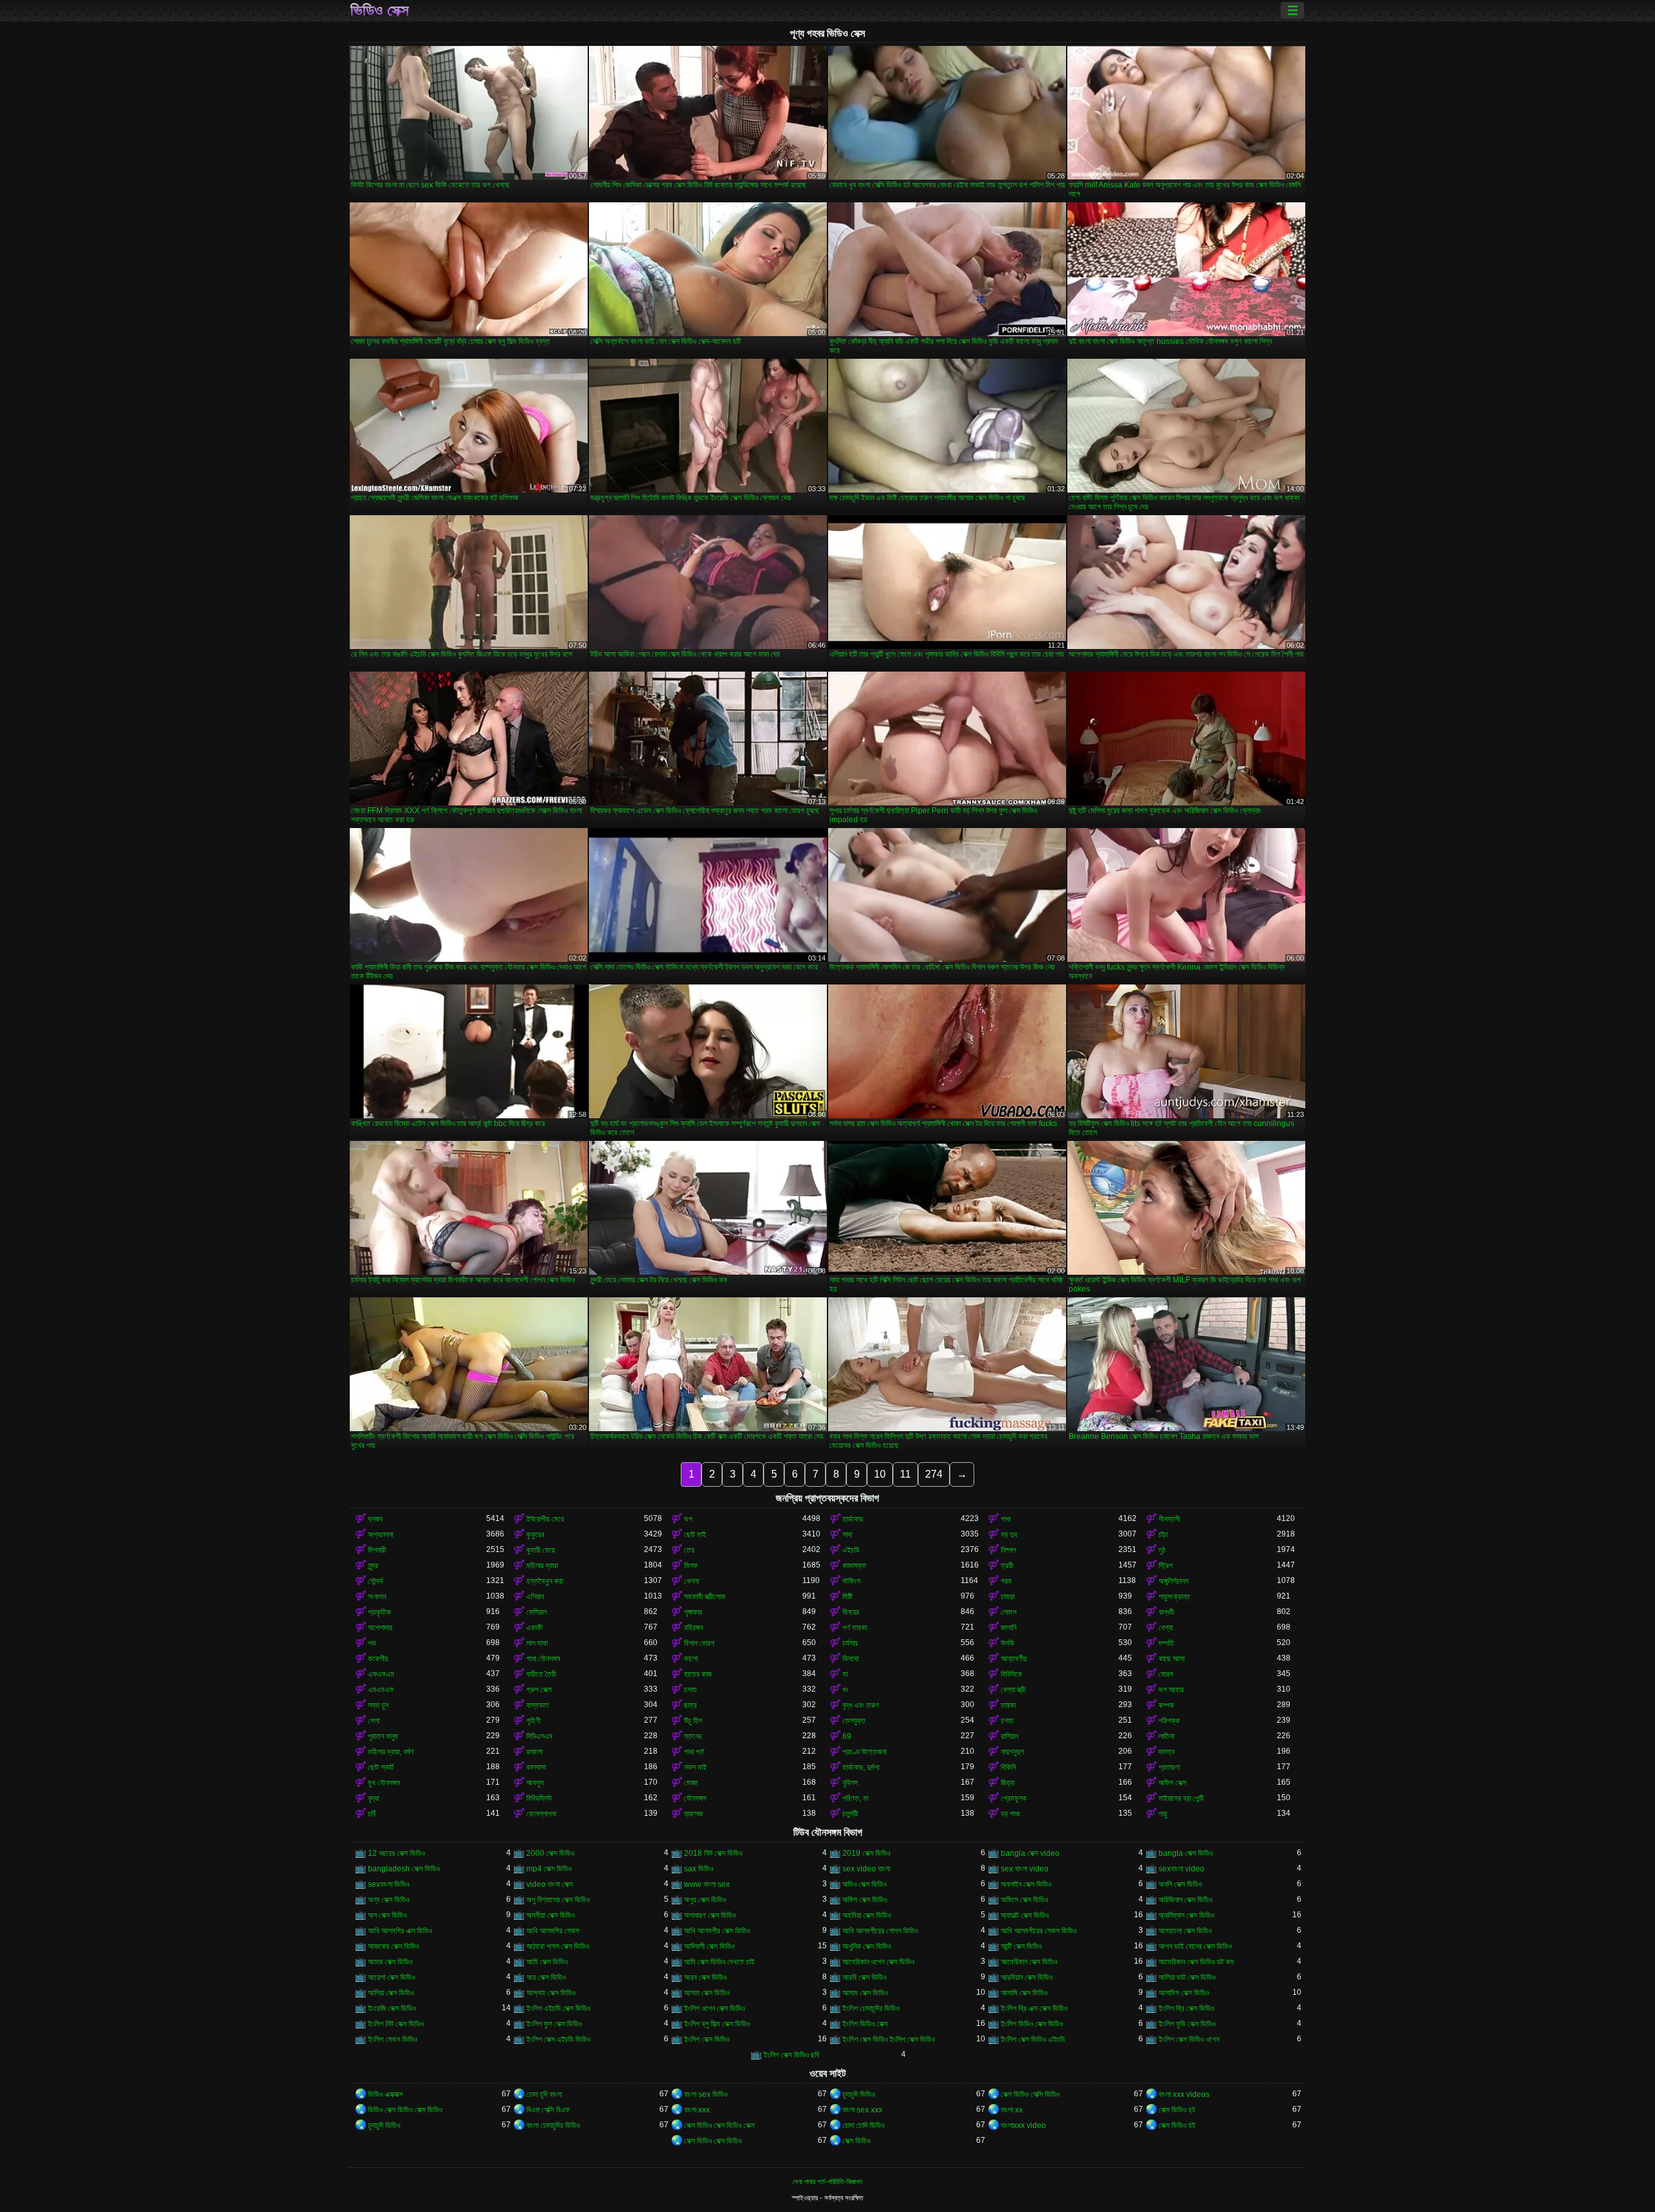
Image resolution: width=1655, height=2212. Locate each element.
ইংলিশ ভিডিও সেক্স (865, 2024)
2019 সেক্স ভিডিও (866, 1853)
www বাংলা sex (707, 1884)
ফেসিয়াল (537, 1612)
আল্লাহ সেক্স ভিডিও (551, 1993)
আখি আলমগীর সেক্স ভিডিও (717, 1931)
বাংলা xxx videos (1184, 2094)
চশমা (690, 1690)
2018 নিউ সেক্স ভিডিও (713, 1853)
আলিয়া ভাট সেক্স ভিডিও (1187, 1977)
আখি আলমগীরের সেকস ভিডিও (1039, 1931)
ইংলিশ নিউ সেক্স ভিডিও (396, 2024)
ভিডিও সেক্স (379, 10)
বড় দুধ (1009, 1535)
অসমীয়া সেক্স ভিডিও (550, 1915)
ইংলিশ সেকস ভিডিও (392, 2039)
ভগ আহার (1171, 1690)
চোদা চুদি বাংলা (544, 2094)
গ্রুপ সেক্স (539, 1690)
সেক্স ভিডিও (856, 2141)
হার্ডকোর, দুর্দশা (861, 1767)
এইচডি (851, 1550)
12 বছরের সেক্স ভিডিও (396, 1853)
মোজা (691, 1783)
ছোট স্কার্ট (381, 1767)
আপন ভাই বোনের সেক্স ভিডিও (1195, 1946)
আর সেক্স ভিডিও (546, 1977)
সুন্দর (373, 1566)
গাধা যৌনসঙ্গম (543, 1659)
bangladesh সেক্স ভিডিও (404, 1869)
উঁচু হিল (693, 1721)
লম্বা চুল (378, 1705)
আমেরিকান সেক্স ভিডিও (1029, 1962)
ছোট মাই (695, 1535)
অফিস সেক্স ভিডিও (865, 1900)
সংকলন (377, 1597)
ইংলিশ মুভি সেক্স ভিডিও (1187, 2024)
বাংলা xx (1012, 2110)
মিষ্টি (847, 1597)
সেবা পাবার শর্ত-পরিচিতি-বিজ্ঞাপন (827, 2182)
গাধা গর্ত (694, 1752)
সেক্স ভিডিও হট (1177, 2110)
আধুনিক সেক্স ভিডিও (867, 1946)
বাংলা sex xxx (862, 2110)
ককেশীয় (378, 1659)
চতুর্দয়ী (850, 1814)
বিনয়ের (851, 1612)
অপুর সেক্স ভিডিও (705, 1900)
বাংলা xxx (697, 2110)
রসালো (534, 1752)
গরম (1006, 1581)
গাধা (1006, 1519)
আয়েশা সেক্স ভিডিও (391, 1977)
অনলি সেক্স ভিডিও (1180, 1884)
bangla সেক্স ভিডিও (1186, 1853)
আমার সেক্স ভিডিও (390, 1962)
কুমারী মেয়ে (540, 1550)
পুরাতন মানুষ (383, 1736)
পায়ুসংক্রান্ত (1174, 1597)
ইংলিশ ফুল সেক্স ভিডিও (554, 2024)
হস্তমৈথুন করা (545, 1581)
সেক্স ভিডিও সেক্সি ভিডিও (1030, 2094)
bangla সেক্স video (1030, 1853)
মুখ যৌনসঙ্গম (384, 1783)
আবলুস (535, 1783)
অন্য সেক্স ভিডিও (389, 1900)
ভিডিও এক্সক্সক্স (385, 2094)
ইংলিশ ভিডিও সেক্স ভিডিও (1032, 2024)
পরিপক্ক (1169, 1721)
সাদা (847, 1535)
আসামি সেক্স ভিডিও (1024, 1993)
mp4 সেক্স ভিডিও (549, 1869)
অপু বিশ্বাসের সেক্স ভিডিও (558, 1900)
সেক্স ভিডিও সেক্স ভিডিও (713, 2141)
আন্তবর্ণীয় (1014, 1659)
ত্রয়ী (1007, 1566)
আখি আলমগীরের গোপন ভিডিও (880, 1931)
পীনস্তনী (1169, 1519)
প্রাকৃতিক (379, 1612)
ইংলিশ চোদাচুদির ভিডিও (871, 2008)
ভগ (688, 1519)
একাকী (534, 1628)
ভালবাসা (536, 1767)
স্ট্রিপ (1166, 1566)
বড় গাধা (1010, 1814)
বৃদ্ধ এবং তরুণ (861, 1705)
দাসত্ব (1167, 1752)
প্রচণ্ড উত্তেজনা (864, 1752)
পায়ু (1163, 1814)
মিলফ (691, 1566)
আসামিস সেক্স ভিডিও (1184, 1993)
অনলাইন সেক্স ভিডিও (1026, 1884)
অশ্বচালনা (380, 1535)
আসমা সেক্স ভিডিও (707, 1993)
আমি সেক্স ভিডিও (547, 1962)
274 (934, 1474)
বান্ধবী (1166, 1612)
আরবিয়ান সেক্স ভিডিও (1027, 1977)
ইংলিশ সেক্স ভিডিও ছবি (791, 2055)
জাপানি (1009, 1628)
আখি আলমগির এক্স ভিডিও (400, 1931)
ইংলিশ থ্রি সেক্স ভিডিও (1186, 2008)
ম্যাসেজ (693, 1814)
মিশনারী (377, 1550)
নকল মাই (695, 1767)
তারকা (1008, 1705)
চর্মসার (850, 1643)
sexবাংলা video (1181, 1869)
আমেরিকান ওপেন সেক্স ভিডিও (878, 1962)
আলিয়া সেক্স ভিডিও (391, 1993)
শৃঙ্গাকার (693, 1612)
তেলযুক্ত (854, 1721)
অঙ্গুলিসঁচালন (1173, 1581)
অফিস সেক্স (1172, 1783)
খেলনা (691, 1581)
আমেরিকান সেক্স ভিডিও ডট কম (1196, 1962)
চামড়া (1008, 1597)
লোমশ (1009, 1612)
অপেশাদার (380, 1628)
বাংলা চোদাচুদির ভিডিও (553, 2125)
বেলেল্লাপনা (541, 1814)
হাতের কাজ (698, 1674)
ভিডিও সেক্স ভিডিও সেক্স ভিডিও (405, 2110)
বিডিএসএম (539, 1736)
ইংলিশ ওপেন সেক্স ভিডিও (714, 2008)
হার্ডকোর (853, 1519)
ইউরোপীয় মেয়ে (545, 1519)
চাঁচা (1163, 1535)
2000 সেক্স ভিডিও (550, 1853)
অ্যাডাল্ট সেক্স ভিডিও (1025, 1915)
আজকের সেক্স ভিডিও (393, 1946)
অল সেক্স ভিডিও (387, 1915)
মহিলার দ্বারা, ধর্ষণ (391, 1752)
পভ (372, 1643)
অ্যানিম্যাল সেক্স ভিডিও (1186, 1915)
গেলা (374, 1721)
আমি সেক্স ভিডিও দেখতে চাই (719, 1962)
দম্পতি (1166, 1643)
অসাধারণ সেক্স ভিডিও (710, 1915)
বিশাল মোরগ (699, 1643)
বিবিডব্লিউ (539, 1798)
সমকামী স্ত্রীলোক (705, 1597)
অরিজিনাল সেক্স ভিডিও (1185, 1900)
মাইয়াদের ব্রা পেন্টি (1181, 1798)
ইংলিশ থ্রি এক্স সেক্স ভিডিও (1034, 2008)
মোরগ (1166, 1674)
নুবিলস (850, 1783)
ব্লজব (375, 1519)
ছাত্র (690, 1705)
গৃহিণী (533, 1721)
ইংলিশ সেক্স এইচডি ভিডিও (558, 2039)
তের (689, 1550)
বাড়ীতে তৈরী (541, 1674)
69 (847, 1736)
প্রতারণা (1169, 1767)
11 (905, 1474)
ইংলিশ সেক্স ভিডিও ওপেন (1189, 2039)
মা (845, 1674)
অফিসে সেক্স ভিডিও (1024, 1900)
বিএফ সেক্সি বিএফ (548, 2110)
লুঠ (1162, 1550)
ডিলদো (850, 1659)
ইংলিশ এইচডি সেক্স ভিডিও (558, 2008)
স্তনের (693, 1736)
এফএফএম (381, 1674)
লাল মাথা (537, 1643)
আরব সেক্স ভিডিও (705, 1977)
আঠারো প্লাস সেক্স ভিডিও (558, 1946)
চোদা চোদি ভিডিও (863, 2125)
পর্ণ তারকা (855, 1628)
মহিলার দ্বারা (542, 1566)
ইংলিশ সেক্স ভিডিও (707, 2039)
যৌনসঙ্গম (695, 1798)
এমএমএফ (381, 1690)
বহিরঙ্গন (693, 1628)
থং (846, 1690)
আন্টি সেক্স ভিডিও (1021, 1946)
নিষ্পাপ (1009, 1550)
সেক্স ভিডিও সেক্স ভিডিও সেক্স (719, 2125)
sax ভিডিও (699, 1869)
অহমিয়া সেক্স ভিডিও (867, 1915)
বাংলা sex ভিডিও (706, 2094)
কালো (691, 1659)
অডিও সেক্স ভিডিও (864, 1884)
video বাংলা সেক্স (550, 1884)
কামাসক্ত (854, 1566)
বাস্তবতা (537, 1705)
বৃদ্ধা (373, 1798)
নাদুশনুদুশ (1012, 1752)
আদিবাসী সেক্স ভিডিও (709, 1946)
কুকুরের (535, 1535)
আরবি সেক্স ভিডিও (864, 1977)
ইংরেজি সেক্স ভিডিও (392, 2008)
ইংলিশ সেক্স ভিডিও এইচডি (1033, 2039)
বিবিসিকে (1011, 1674)
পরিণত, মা (855, 1798)
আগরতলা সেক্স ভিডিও (1185, 1931)
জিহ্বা (1008, 1783)
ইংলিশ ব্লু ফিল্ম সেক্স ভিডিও (717, 2024)
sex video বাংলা (866, 1869)
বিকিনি (1008, 1767)
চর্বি (372, 1814)
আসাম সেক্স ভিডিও (865, 1993)
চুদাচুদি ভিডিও (859, 2094)
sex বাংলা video (1025, 1869)
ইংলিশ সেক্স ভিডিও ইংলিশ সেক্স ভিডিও (889, 2039)
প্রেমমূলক (1014, 1798)
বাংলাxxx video (1023, 2125)
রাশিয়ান (1009, 1736)
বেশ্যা (1166, 1628)
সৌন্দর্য (375, 1581)
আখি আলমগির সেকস (553, 1931)
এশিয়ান (535, 1597)
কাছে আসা (1171, 1659)
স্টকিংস (851, 1581)
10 (880, 1474)
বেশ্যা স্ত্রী (1013, 1690)
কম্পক (1166, 1705)
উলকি (1008, 1643)
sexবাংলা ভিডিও (389, 1884)
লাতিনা (1166, 1736)
